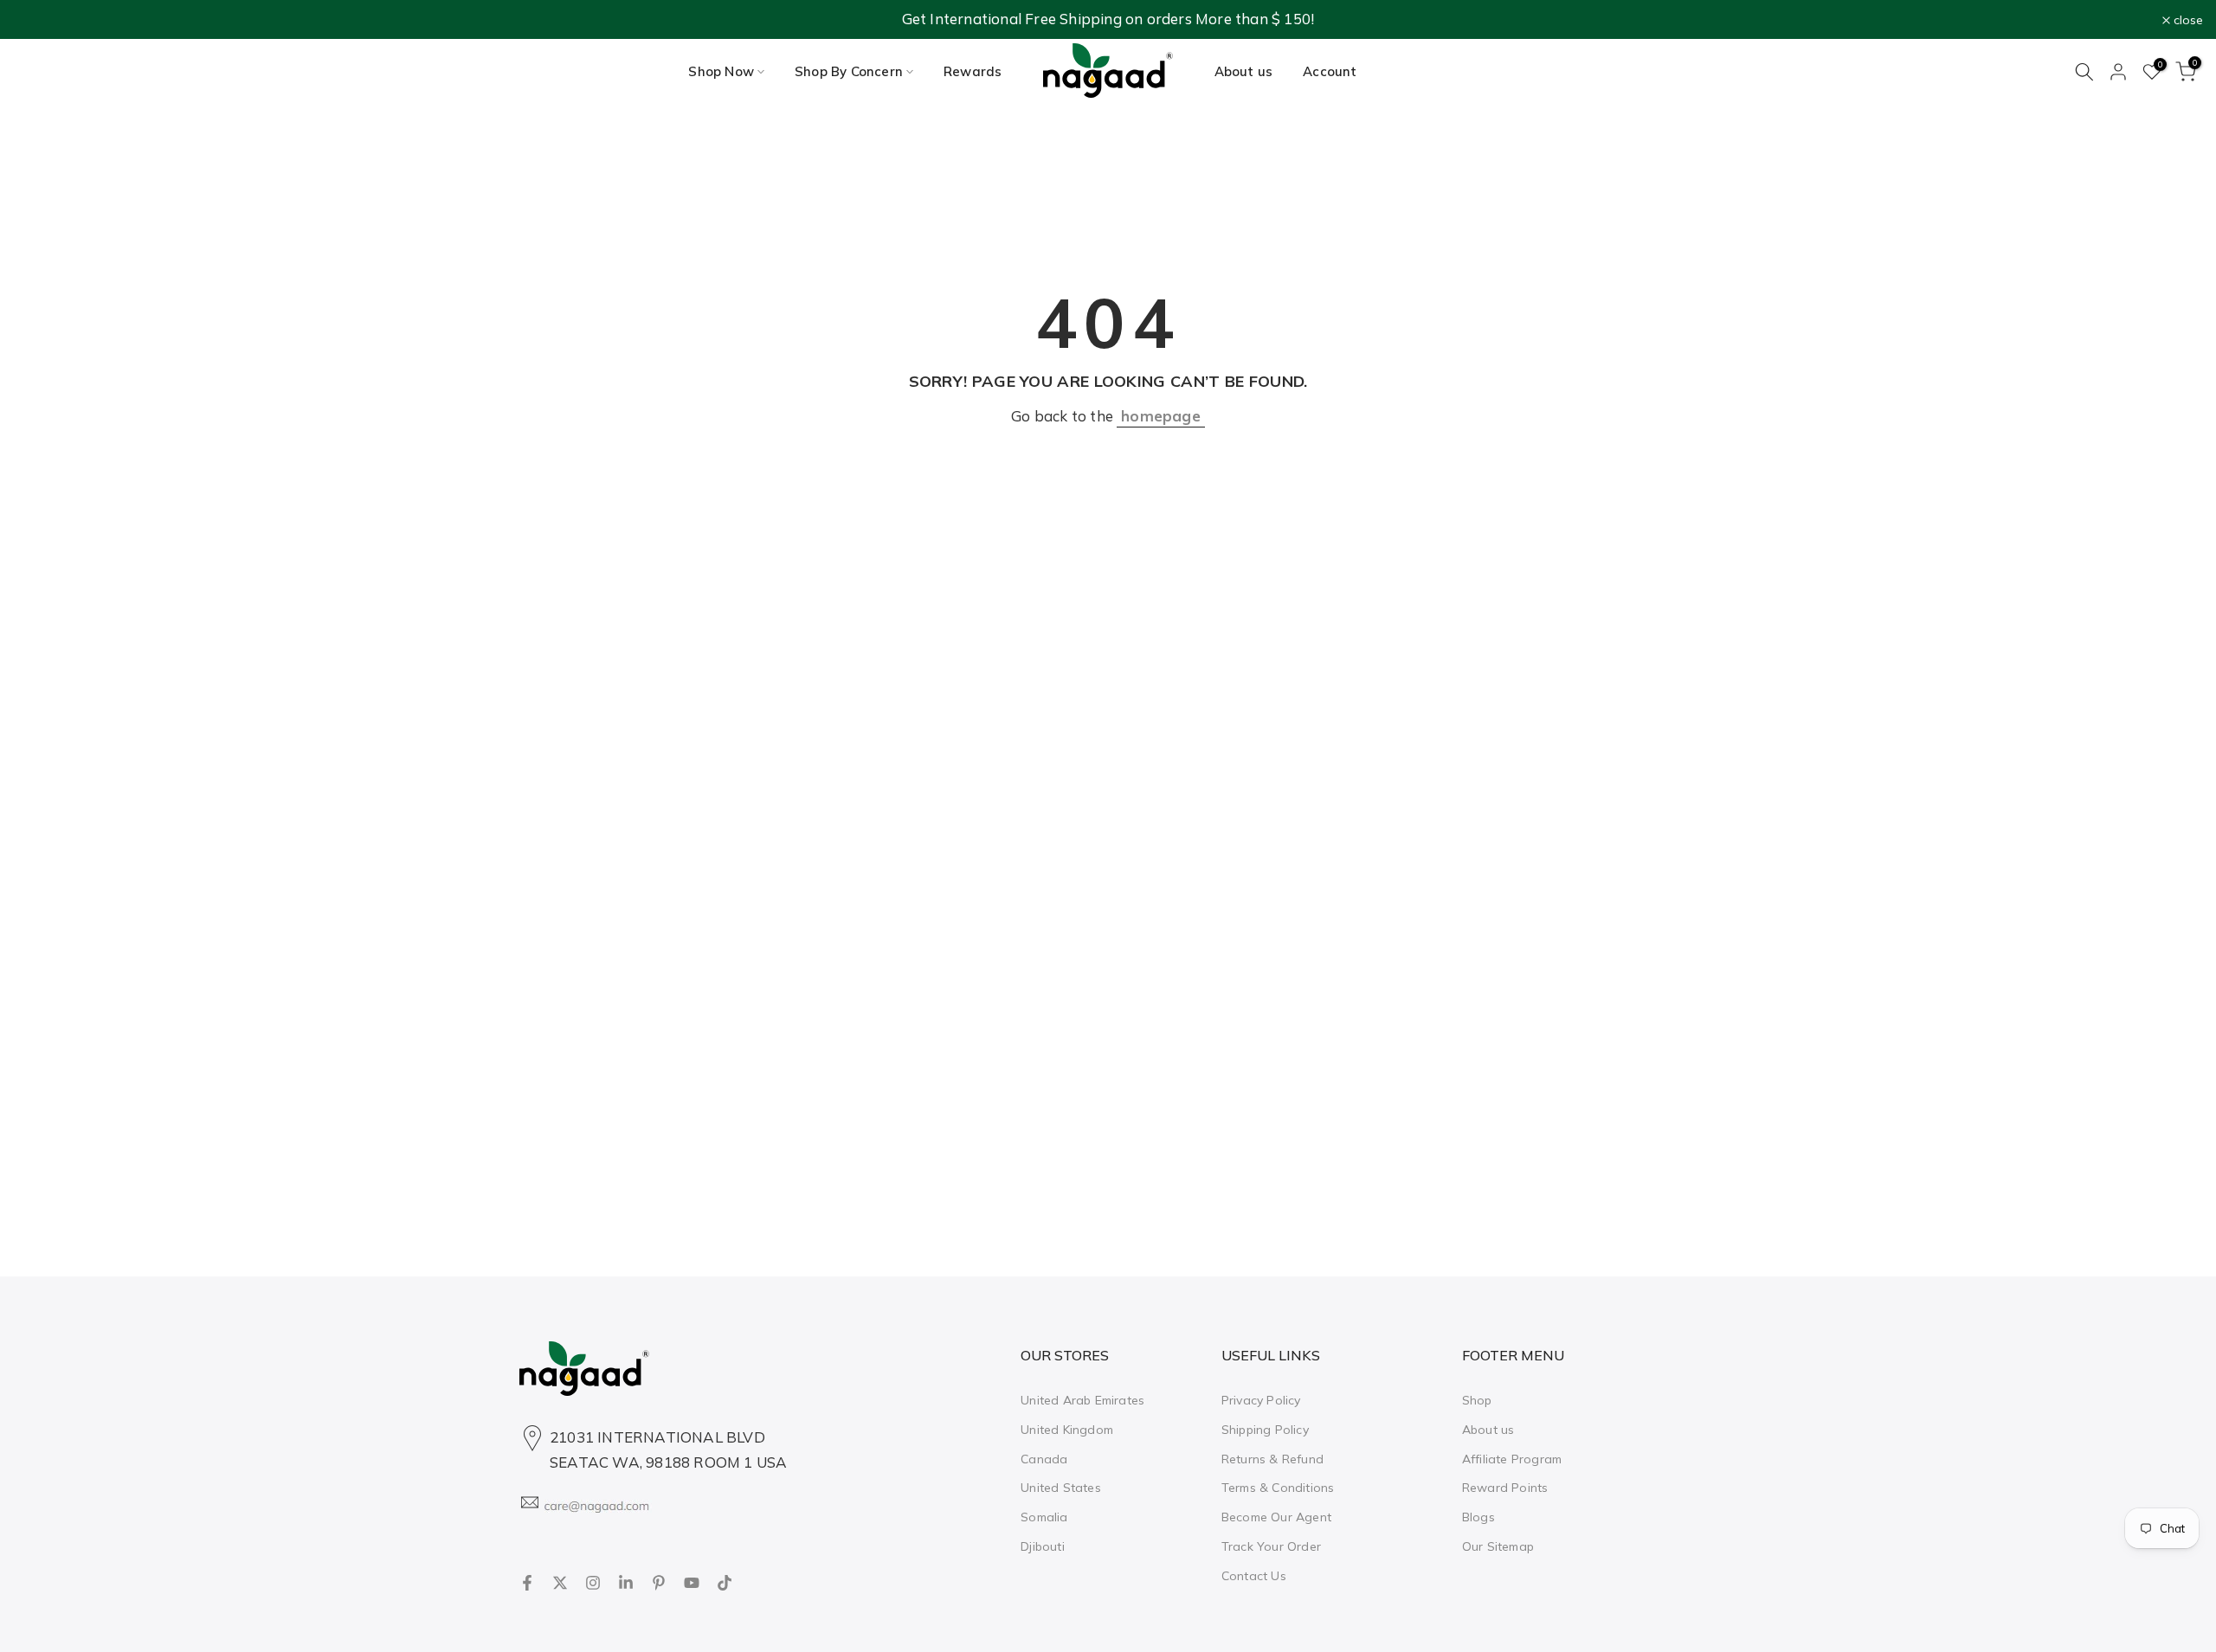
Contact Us (1254, 1575)
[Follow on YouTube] (692, 1583)
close (37, 20)
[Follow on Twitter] (560, 1583)
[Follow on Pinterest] (659, 1583)
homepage (1161, 416)
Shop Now (721, 71)
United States (1061, 1488)
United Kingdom (1067, 1429)
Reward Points (1505, 1488)
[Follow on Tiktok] (725, 1583)
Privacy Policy (1261, 1400)
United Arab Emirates (1082, 1400)
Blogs (1478, 1517)
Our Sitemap (1498, 1546)
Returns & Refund (1272, 1458)
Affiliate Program (1512, 1458)
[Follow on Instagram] (593, 1583)
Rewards (973, 71)
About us (1244, 71)
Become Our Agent (1276, 1517)
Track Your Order (1271, 1546)
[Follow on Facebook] (527, 1583)
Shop (1477, 1400)
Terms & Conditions (1278, 1488)
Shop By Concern (849, 71)
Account (1330, 71)
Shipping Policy (1265, 1429)
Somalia (1044, 1517)
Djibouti (1043, 1546)
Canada (1044, 1458)
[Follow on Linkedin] (626, 1583)
